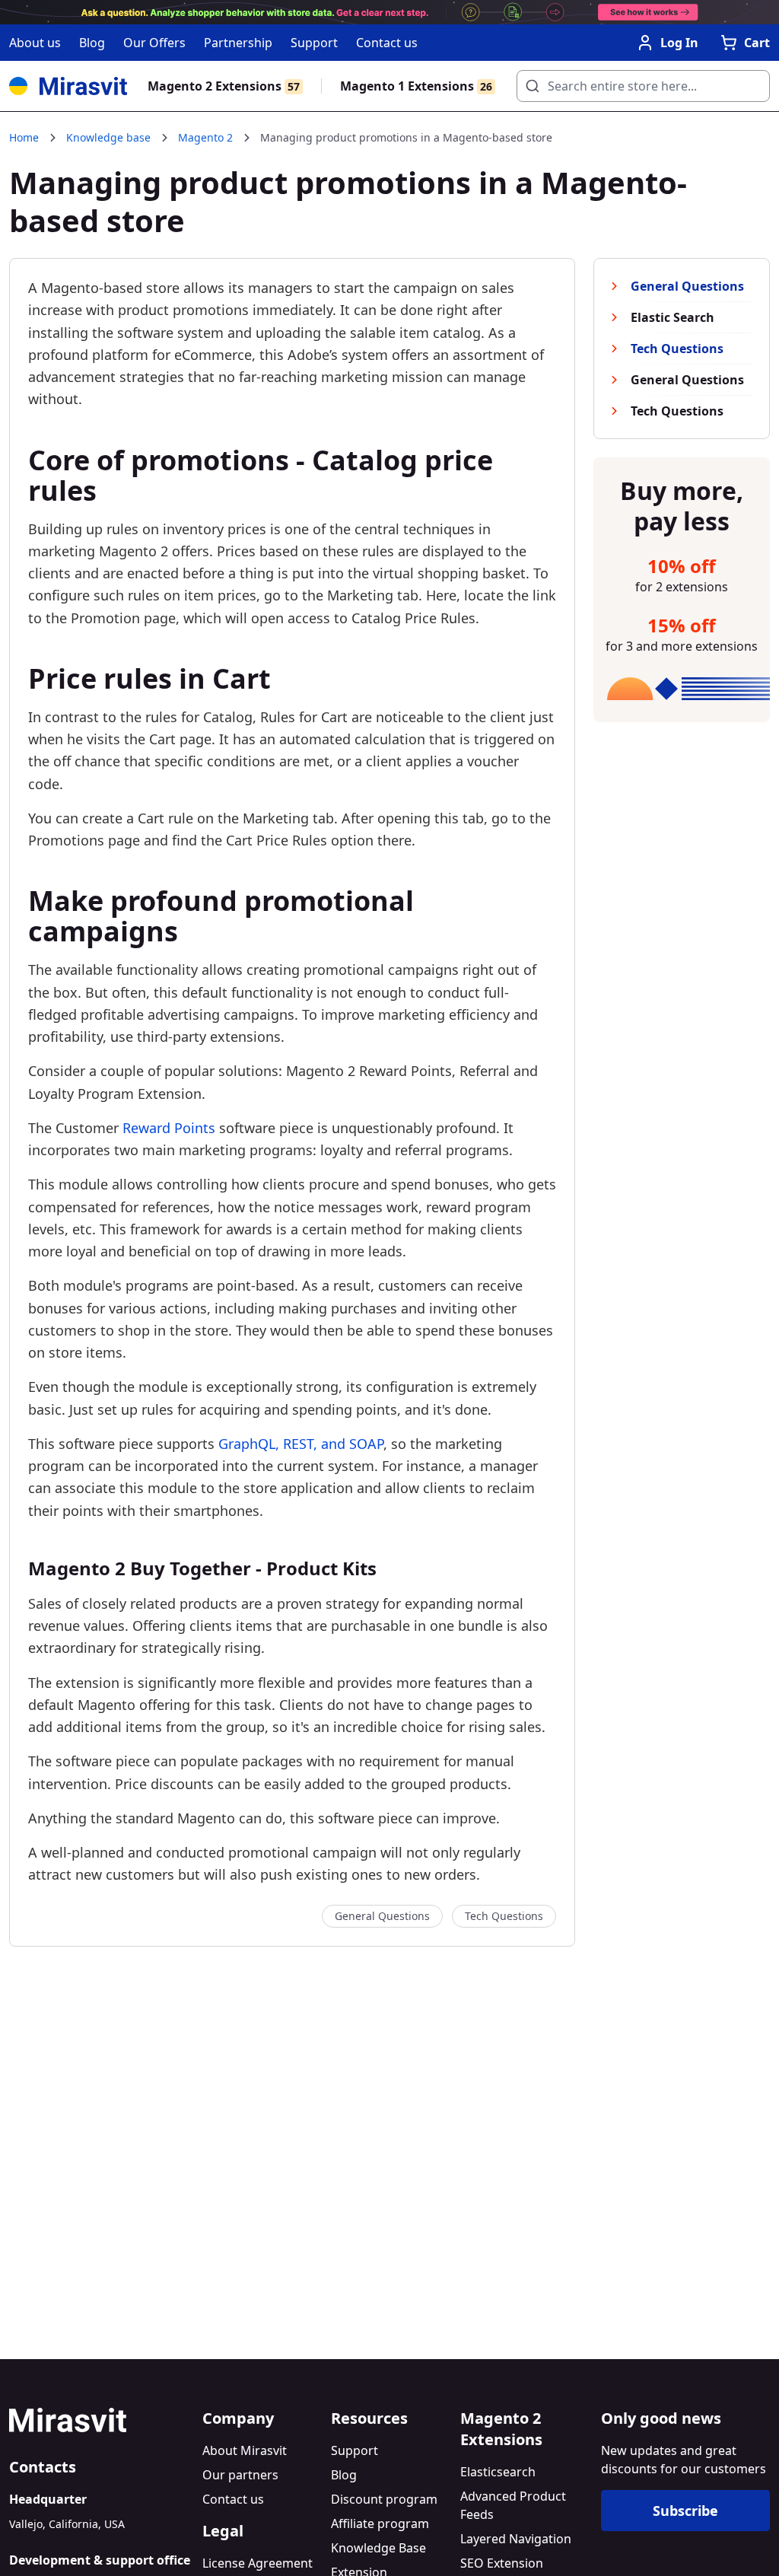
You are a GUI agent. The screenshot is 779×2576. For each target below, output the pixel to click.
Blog (92, 43)
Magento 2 (205, 137)
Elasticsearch (498, 2472)
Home (24, 137)
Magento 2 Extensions (224, 86)
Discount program (384, 2499)
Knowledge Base (378, 2548)
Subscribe (685, 2511)
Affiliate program (380, 2523)
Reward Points (169, 1128)
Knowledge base (108, 137)
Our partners (240, 2475)
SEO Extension (502, 2563)
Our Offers (154, 43)
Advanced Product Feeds (513, 2505)
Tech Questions (504, 1916)
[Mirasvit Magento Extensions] (68, 86)
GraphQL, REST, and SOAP (301, 1444)
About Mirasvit (245, 2450)
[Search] (528, 82)
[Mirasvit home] (100, 2420)
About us (35, 43)
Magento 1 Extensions (416, 86)
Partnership (238, 43)
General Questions (382, 1916)
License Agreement (258, 2563)
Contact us (387, 43)
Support (314, 43)
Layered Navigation (516, 2539)
